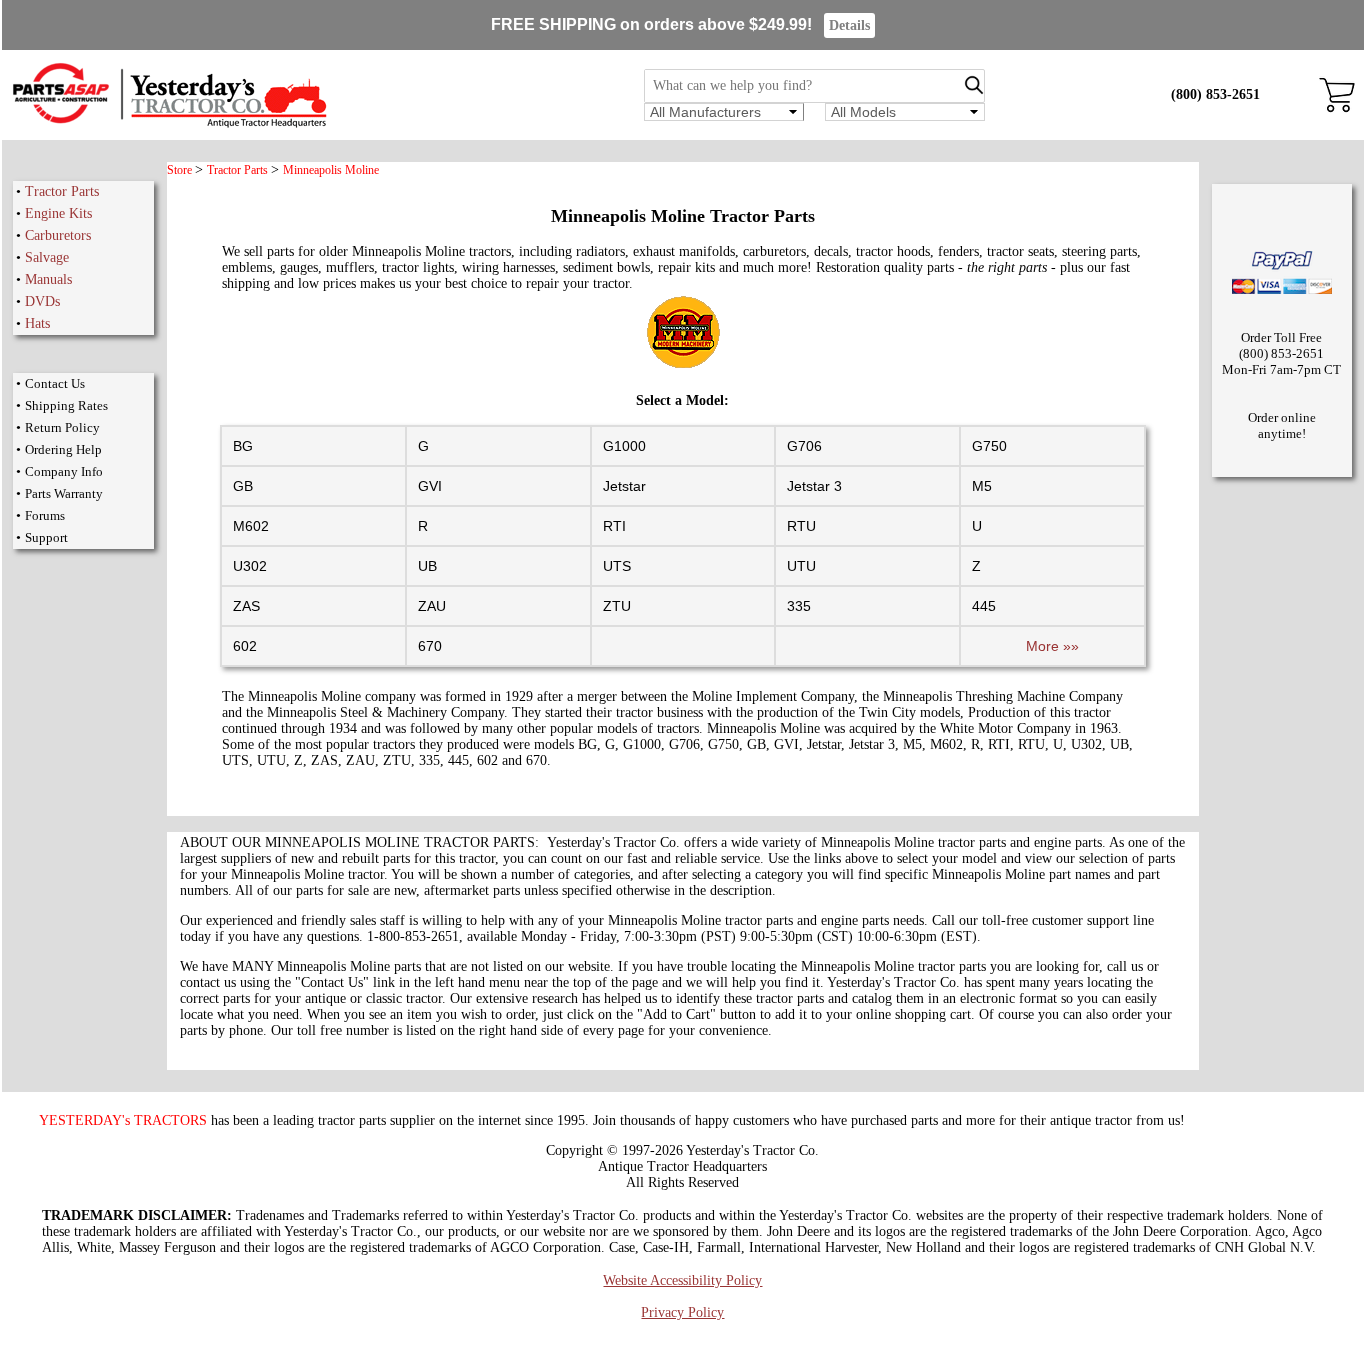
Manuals (48, 279)
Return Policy (62, 427)
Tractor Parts (62, 191)
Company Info (64, 471)
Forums (45, 515)
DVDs (42, 301)
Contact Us (55, 383)
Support (46, 537)
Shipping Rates (66, 405)
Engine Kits (58, 213)
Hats (37, 323)
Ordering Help (63, 449)
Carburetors (58, 235)
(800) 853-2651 (1215, 94)
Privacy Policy (682, 1312)
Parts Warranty (64, 493)
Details (849, 25)
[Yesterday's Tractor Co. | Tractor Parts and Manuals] (168, 124)
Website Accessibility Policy (682, 1280)
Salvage (47, 257)
